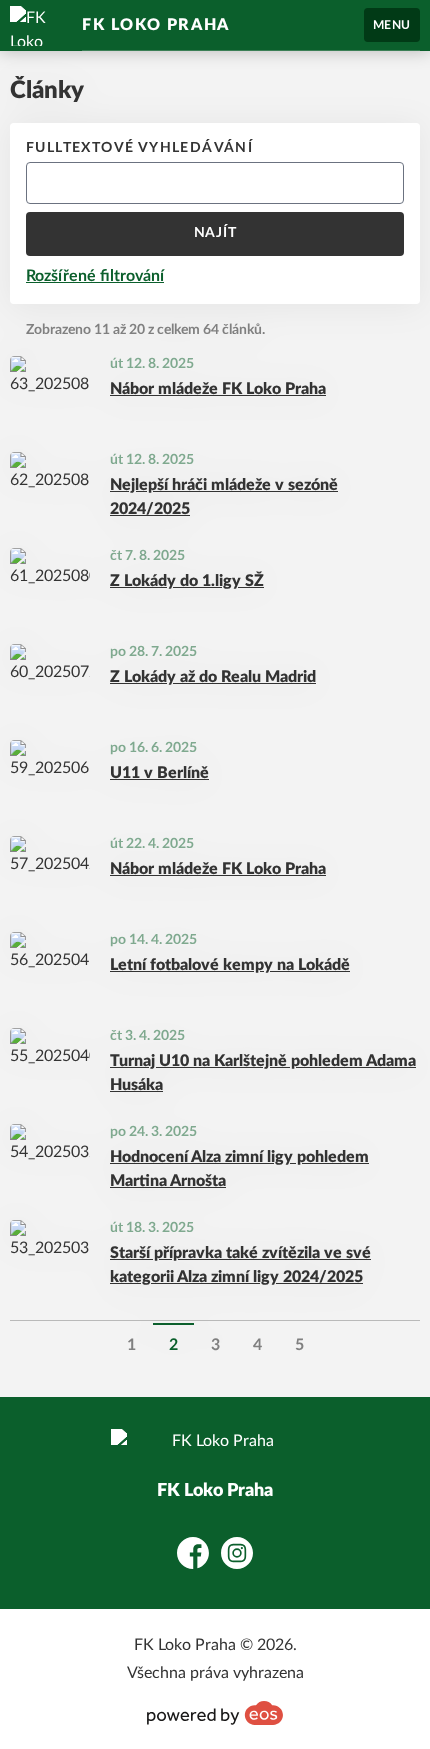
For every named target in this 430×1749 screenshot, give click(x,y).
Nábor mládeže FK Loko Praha (218, 389)
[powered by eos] (215, 1713)
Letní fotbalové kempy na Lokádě (230, 965)
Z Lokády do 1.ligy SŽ (187, 581)
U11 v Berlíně (159, 773)
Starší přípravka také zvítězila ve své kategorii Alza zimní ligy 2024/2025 (240, 1265)
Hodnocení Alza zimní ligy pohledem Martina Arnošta (239, 1169)
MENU (392, 25)
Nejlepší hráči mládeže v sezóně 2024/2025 (224, 497)
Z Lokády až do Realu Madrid (213, 677)
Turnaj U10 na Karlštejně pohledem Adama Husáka (263, 1073)
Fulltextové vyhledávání (139, 148)
